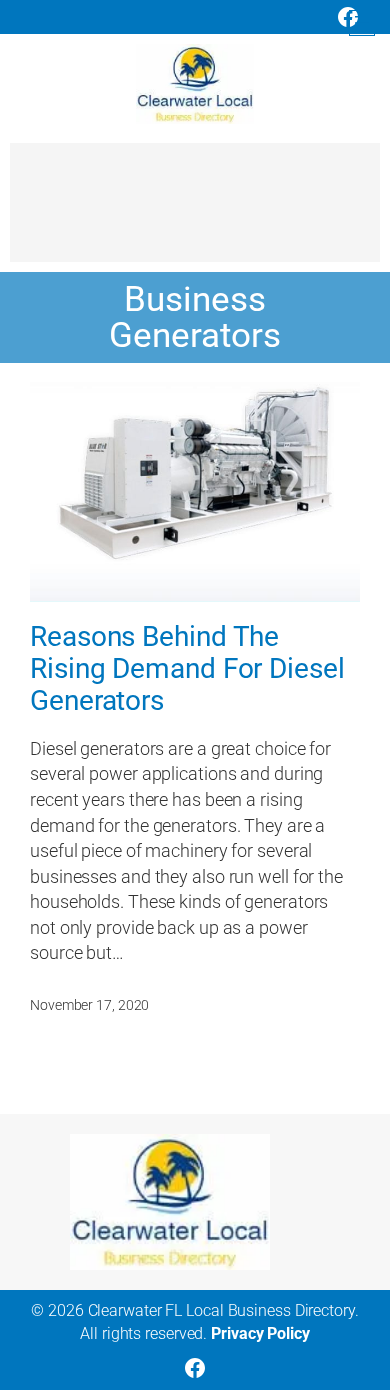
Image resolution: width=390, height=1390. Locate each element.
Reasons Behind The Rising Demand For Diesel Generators (187, 668)
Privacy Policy (260, 1333)
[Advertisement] (195, 212)
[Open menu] (362, 23)
